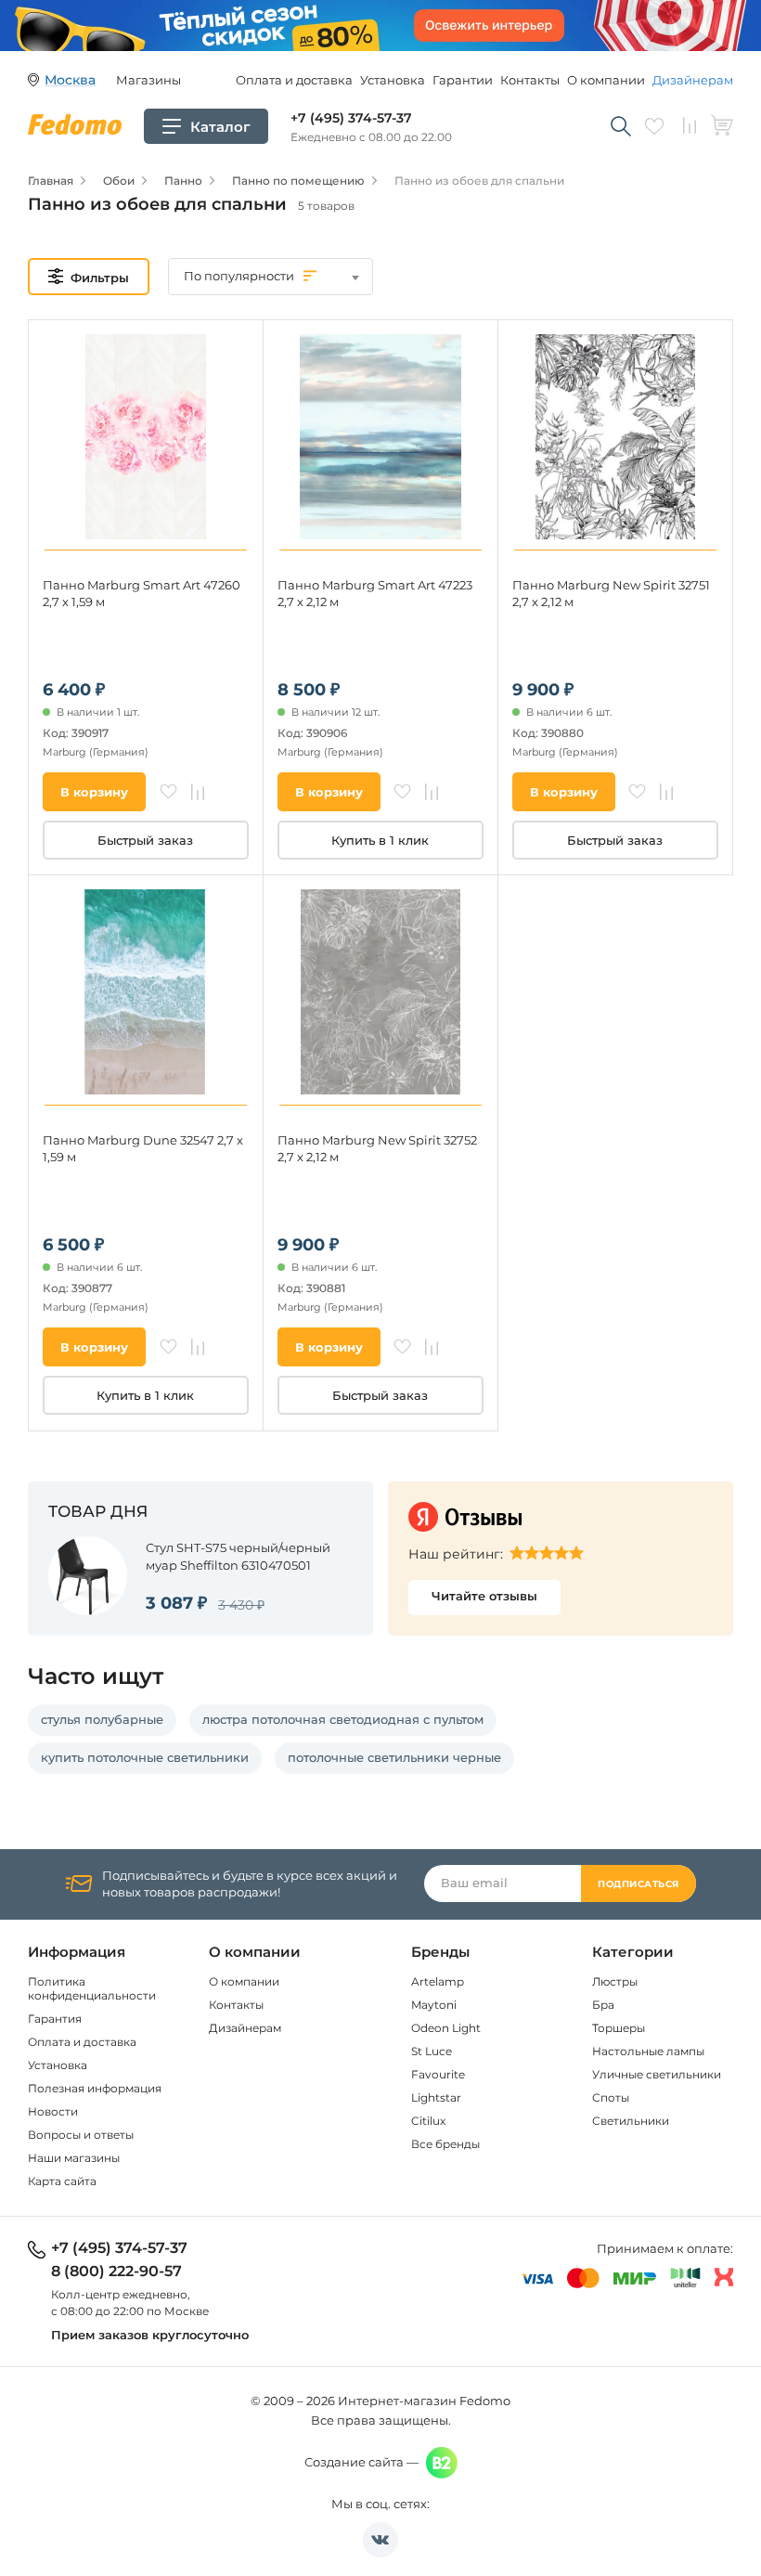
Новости (53, 2111)
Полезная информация (95, 2088)
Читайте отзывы (484, 1596)
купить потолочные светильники (145, 1757)
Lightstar (436, 2097)
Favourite (438, 2074)
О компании (606, 80)
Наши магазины (74, 2158)
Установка (393, 80)
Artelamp (438, 1981)
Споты (611, 2097)
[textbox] (271, 276)
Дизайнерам (693, 80)
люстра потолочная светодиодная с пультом (343, 1719)
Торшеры (619, 2028)
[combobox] (271, 277)
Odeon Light (446, 2028)
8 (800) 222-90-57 (116, 2272)
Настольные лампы (648, 2051)
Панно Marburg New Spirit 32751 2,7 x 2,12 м (611, 593)
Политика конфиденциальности (92, 1988)
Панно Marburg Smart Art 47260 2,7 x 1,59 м (142, 593)
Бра (603, 2005)
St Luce (432, 2051)
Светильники (631, 2121)
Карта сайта (62, 2181)
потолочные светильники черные (394, 1757)
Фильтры (100, 278)
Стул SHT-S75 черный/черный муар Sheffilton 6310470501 (238, 1556)
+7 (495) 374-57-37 (351, 118)
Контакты (530, 80)
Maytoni (434, 2005)
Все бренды (445, 2144)
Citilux (428, 2121)
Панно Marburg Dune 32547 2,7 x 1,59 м (143, 1148)
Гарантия (55, 2019)
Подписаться (638, 1884)
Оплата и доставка (294, 80)
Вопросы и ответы (81, 2135)
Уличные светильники (657, 2074)
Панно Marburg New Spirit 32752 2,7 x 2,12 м (377, 1148)
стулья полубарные (102, 1719)
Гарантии (463, 80)
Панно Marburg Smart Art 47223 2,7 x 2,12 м (375, 593)
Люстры (615, 1981)
